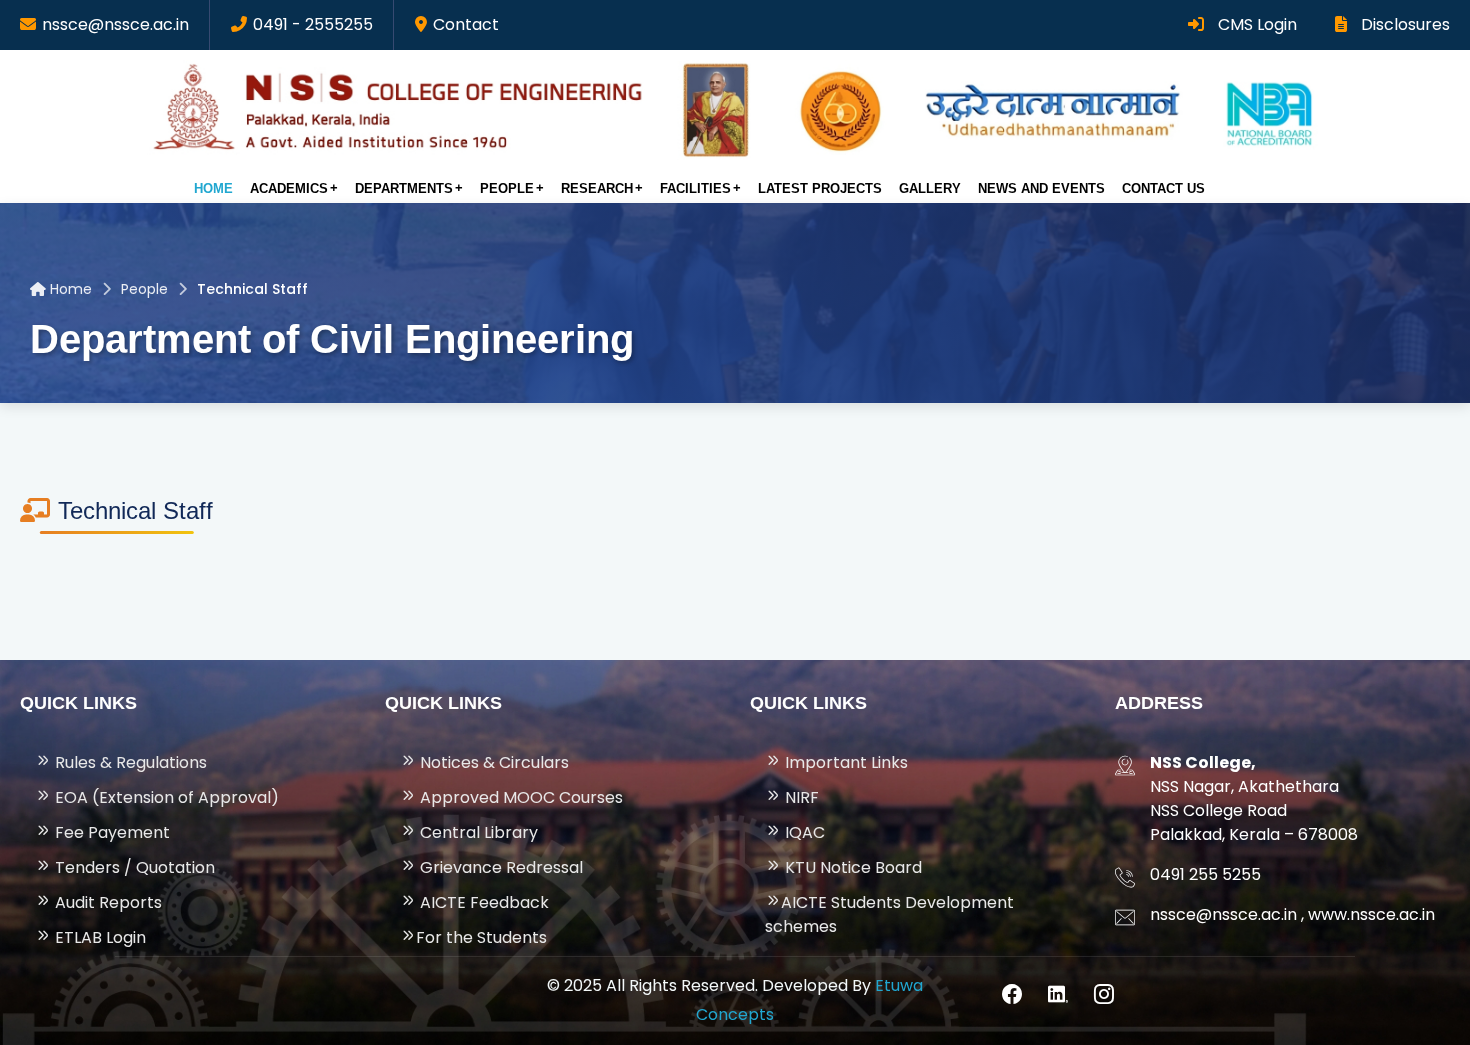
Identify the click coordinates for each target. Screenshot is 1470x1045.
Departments (404, 188)
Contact (466, 24)
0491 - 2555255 (313, 24)
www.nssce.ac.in (1371, 914)
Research (597, 188)
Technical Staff (252, 289)
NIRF (800, 797)
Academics (289, 188)
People (507, 188)
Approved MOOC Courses (519, 797)
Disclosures (1403, 24)
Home (213, 188)
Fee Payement (110, 832)
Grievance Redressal (499, 867)
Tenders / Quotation (133, 867)
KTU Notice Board (851, 867)
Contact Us (1163, 188)
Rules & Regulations (129, 762)
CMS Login (1255, 24)
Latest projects (820, 188)
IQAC (803, 832)
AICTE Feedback (482, 902)
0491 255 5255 (1205, 874)
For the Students (481, 937)
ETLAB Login (98, 937)
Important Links (844, 762)
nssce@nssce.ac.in (115, 24)
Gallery (930, 188)
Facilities (695, 188)
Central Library (477, 832)
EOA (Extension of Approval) (165, 797)
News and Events (1041, 188)
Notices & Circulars (492, 762)
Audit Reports (106, 902)
